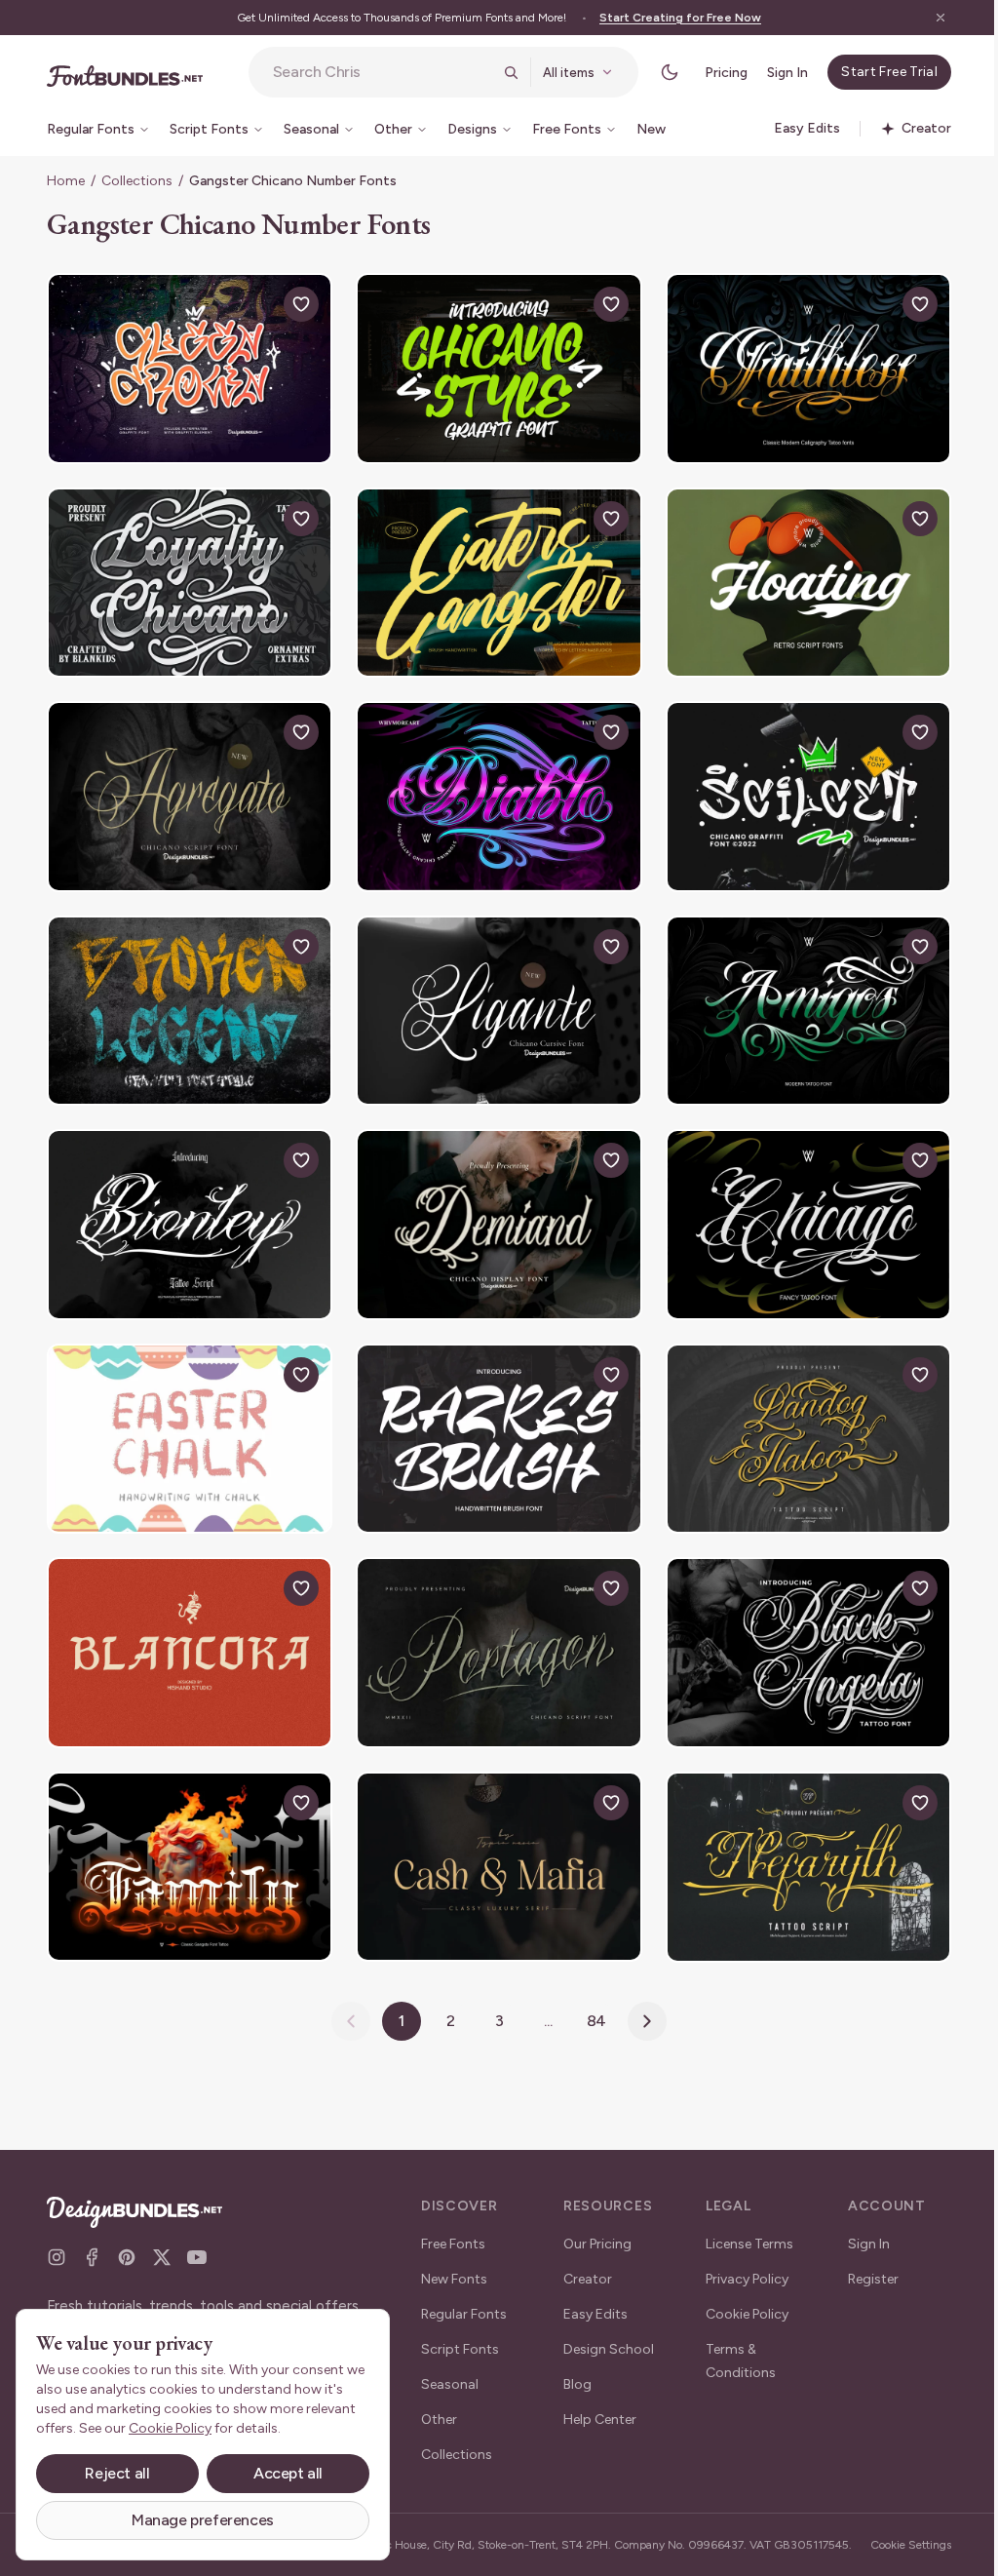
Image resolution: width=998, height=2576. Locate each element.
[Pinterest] (127, 2242)
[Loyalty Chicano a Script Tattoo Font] (187, 577)
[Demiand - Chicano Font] (491, 1210)
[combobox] (375, 72)
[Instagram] (57, 2242)
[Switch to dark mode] (655, 72)
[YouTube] (197, 2242)
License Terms (743, 2228)
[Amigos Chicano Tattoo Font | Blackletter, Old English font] (796, 999)
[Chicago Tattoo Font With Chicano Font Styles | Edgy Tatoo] (796, 1210)
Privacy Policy (740, 2264)
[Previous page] (344, 1995)
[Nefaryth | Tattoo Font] (796, 1843)
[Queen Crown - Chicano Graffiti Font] (187, 367)
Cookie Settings (897, 2537)
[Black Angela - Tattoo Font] (796, 1631)
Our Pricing (594, 2228)
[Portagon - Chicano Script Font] (491, 1631)
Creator (584, 2264)
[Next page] (640, 1995)
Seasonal (450, 2369)
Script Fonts (460, 2334)
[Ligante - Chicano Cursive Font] (491, 999)
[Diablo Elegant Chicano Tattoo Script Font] (491, 788)
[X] (162, 2242)
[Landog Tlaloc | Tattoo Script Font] (796, 1421)
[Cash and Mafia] (491, 1843)
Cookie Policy (740, 2299)
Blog (574, 2369)
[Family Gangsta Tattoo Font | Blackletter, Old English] (187, 1843)
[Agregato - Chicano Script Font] (187, 788)
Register (863, 2264)
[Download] (251, 304)
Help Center (596, 2404)
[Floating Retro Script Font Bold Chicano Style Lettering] (796, 577)
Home (66, 181)
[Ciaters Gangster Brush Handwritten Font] (491, 577)
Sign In (773, 73)
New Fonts (454, 2264)
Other (439, 2404)
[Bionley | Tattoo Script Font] (187, 1210)
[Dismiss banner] (926, 18)
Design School (605, 2334)
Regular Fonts (464, 2299)
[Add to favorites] (296, 304)
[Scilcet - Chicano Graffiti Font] (796, 788)
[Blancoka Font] (187, 1631)
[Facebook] (92, 2242)
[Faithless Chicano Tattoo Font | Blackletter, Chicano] (796, 367)
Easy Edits (592, 2299)
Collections (137, 181)
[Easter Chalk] (187, 1421)
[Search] (496, 72)
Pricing (711, 73)
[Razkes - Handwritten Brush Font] (491, 1421)
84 (589, 1994)
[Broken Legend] (187, 999)
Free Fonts (453, 2228)
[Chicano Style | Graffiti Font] (491, 367)
